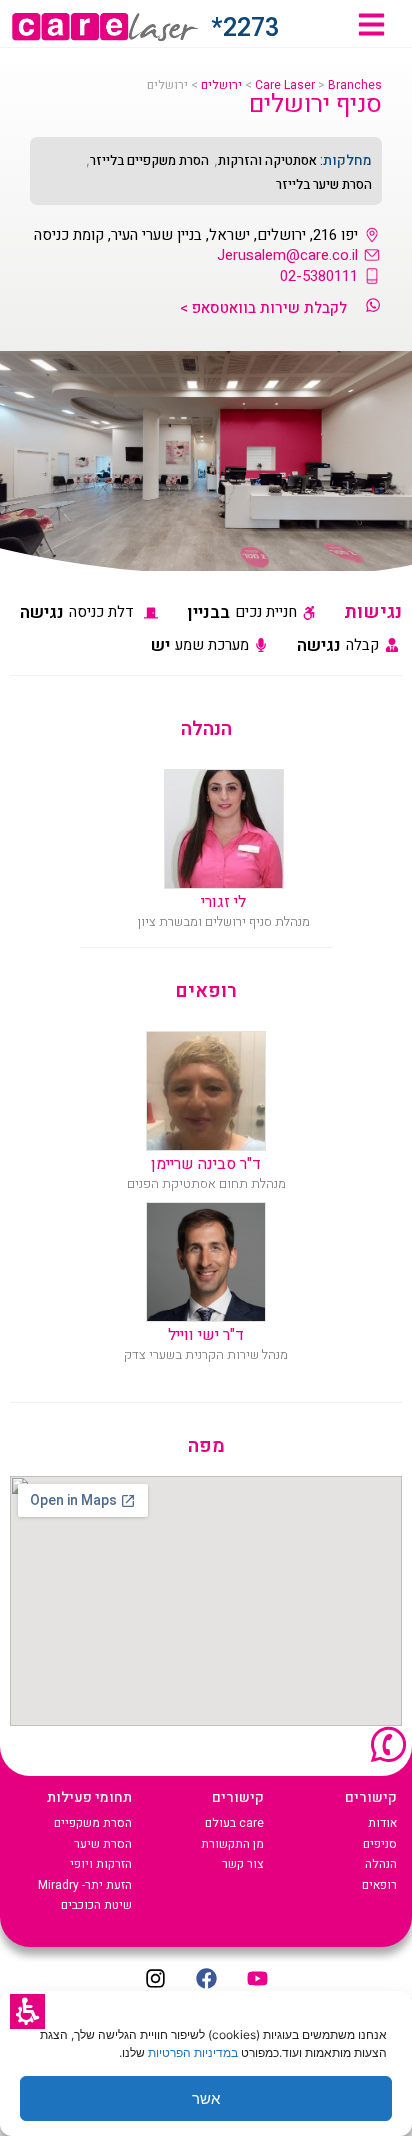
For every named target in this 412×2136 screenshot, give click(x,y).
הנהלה (381, 1864)
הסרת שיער (103, 1844)
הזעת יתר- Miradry (85, 1885)
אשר (206, 2098)
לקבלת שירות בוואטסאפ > (263, 308)
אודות (382, 1823)
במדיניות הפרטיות (193, 2052)
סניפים (380, 1844)
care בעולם (234, 1823)
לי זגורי (223, 902)
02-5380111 (319, 276)
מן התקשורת (232, 1844)
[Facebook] (206, 1978)
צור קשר (243, 1864)
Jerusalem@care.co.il (287, 255)
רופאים (379, 1885)
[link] (371, 24)
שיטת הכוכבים (96, 1905)
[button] (27, 2011)
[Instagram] (155, 1978)
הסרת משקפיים (93, 1823)
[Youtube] (257, 1978)
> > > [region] (264, 85)
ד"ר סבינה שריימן (206, 1164)
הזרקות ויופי (101, 1864)
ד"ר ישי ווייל (206, 1335)
